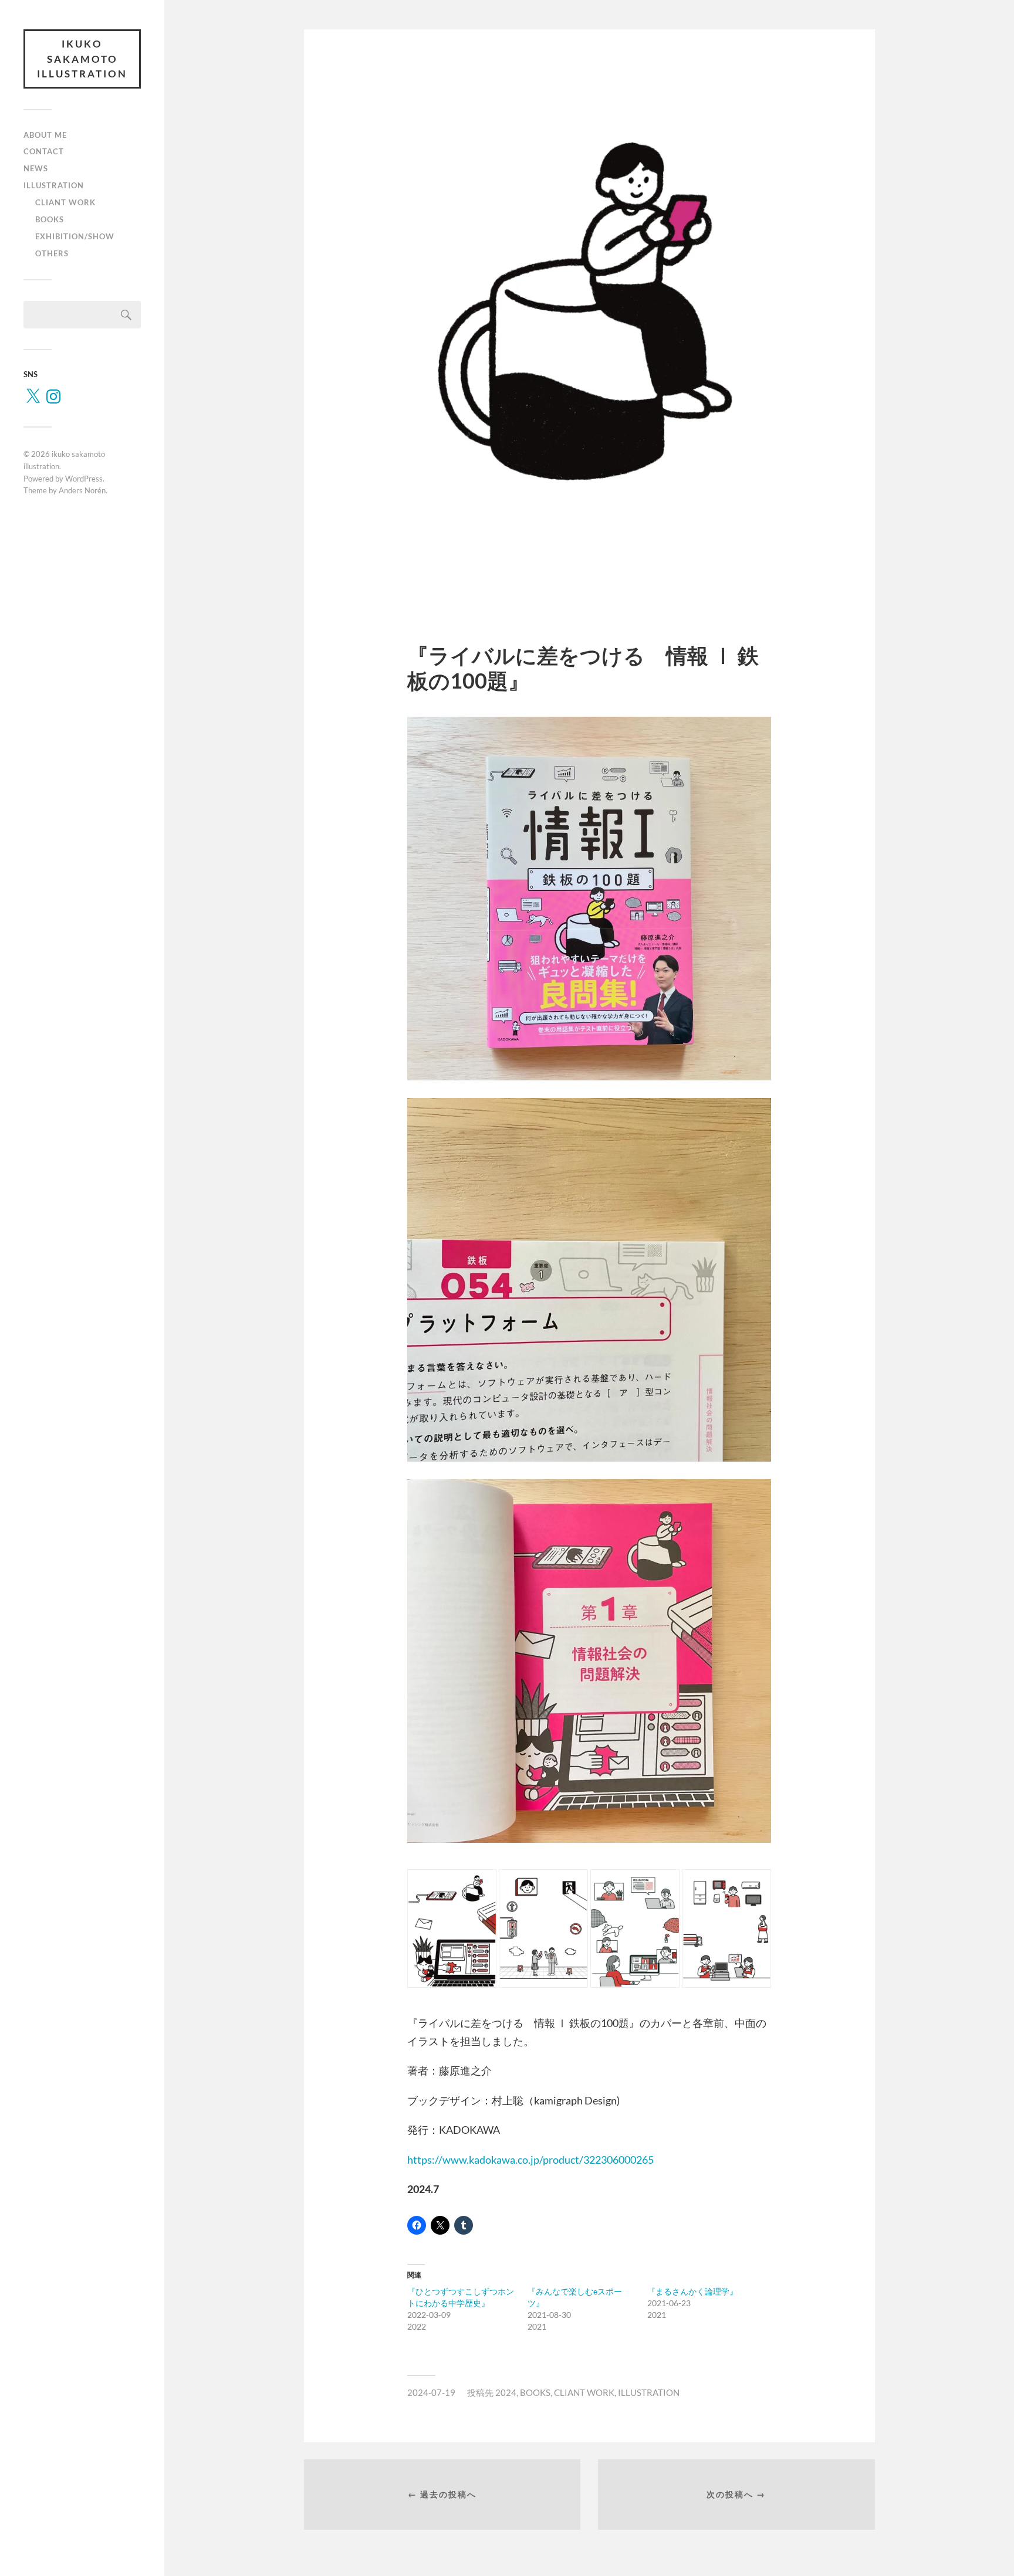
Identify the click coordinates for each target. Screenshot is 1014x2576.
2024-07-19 (431, 2392)
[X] (33, 396)
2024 (506, 2392)
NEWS (36, 168)
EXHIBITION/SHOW (75, 236)
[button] (452, 1928)
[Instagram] (53, 396)
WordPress (84, 479)
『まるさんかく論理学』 (692, 2291)
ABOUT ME (45, 135)
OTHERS (52, 253)
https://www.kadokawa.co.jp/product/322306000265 (530, 2160)
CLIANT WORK (65, 202)
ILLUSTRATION (54, 185)
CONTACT (44, 151)
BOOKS (50, 219)
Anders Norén (82, 490)
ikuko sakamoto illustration (82, 59)
